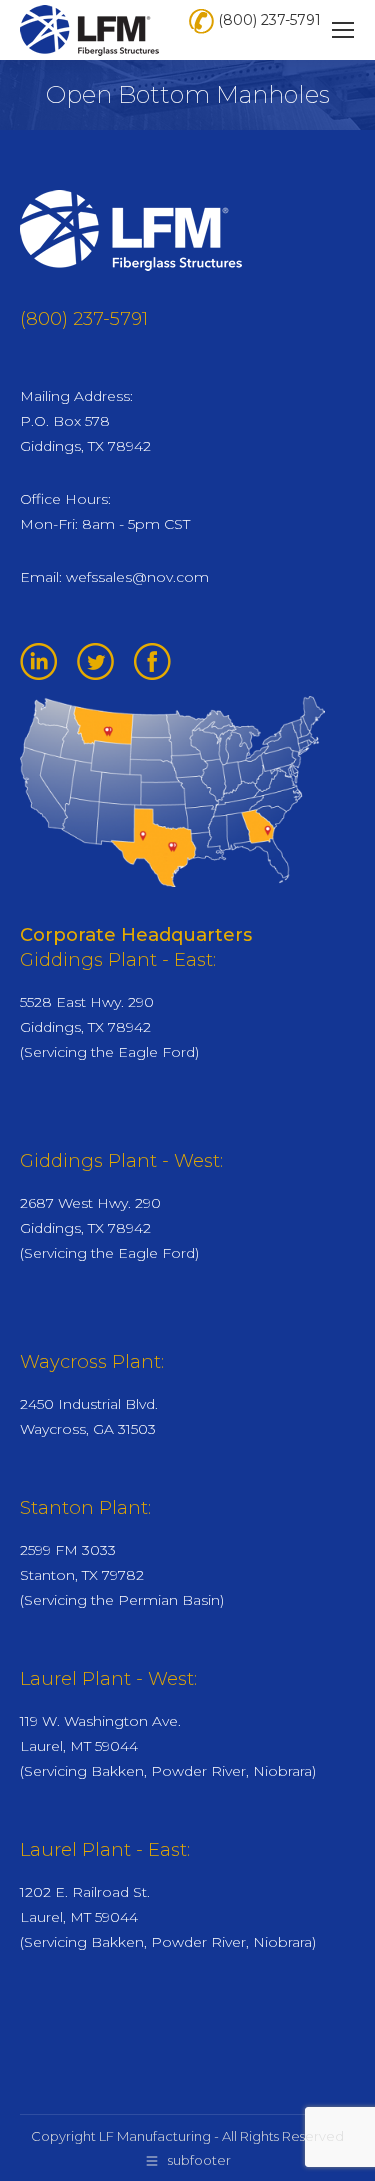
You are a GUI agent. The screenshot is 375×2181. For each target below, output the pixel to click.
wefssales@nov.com (137, 577)
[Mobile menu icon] (343, 30)
